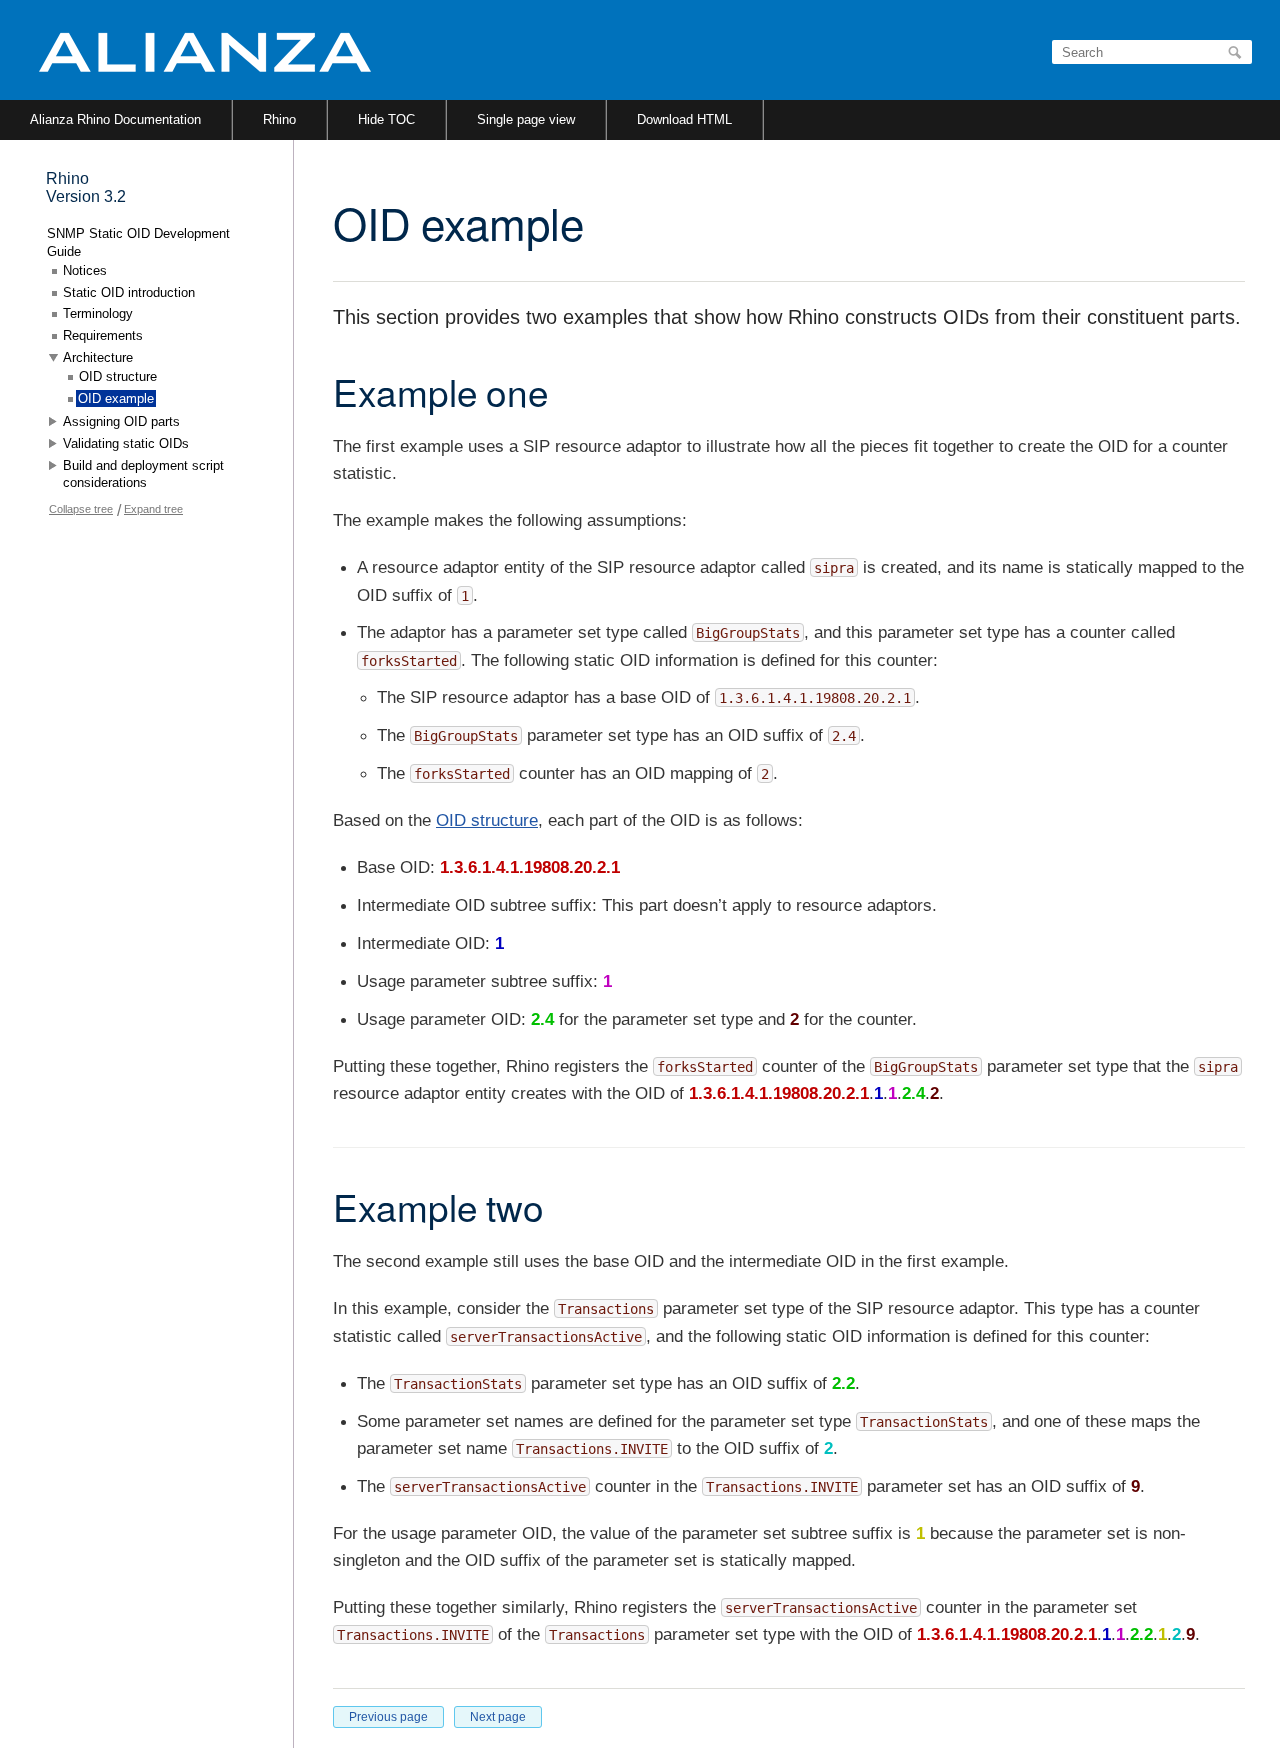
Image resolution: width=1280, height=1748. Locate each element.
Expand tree (153, 509)
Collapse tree (81, 509)
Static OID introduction (129, 292)
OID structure (487, 820)
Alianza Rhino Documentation (115, 119)
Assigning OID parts (121, 421)
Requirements (103, 335)
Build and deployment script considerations (143, 474)
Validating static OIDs (126, 443)
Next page (498, 1717)
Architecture (98, 357)
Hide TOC (386, 119)
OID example (116, 398)
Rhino (279, 119)
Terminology (98, 313)
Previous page (388, 1717)
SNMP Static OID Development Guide (138, 242)
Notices (85, 270)
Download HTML (684, 119)
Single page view (526, 119)
